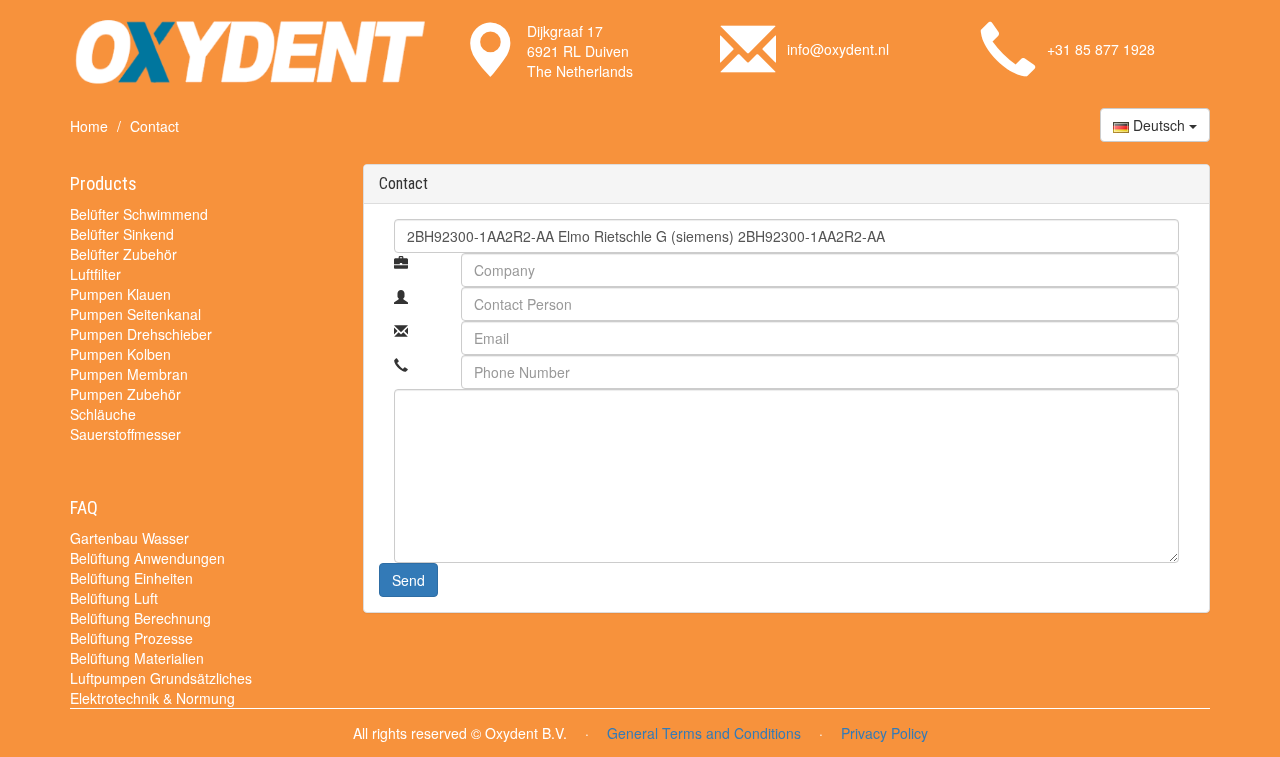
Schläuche (103, 414)
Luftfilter (95, 274)
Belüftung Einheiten (131, 578)
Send (408, 580)
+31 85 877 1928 (1101, 49)
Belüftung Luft (114, 598)
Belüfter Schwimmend (139, 214)
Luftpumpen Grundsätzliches (161, 678)
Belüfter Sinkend (122, 234)
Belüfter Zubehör (123, 254)
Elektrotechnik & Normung (152, 698)
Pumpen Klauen (120, 294)
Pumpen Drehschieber (141, 334)
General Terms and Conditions (704, 733)
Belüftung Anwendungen (147, 558)
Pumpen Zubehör (125, 394)
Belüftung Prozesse (131, 638)
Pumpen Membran (129, 374)
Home (89, 126)
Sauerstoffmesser (125, 434)
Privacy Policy (884, 733)
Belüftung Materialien (137, 658)
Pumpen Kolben (120, 354)
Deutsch (1159, 125)
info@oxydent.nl (838, 49)
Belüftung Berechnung (140, 618)
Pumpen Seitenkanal (135, 314)
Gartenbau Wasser (129, 538)
